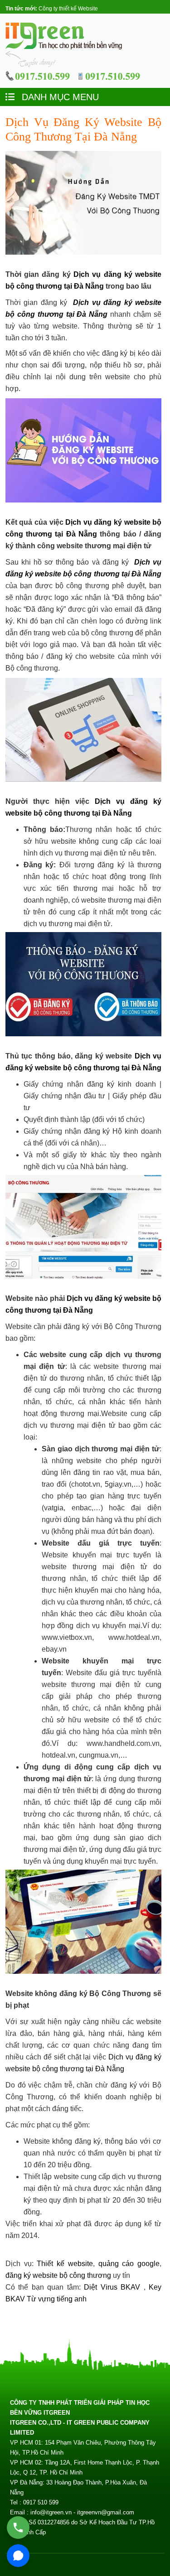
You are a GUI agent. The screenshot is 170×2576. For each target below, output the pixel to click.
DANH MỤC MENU (59, 97)
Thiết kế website (65, 2264)
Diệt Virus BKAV (114, 2287)
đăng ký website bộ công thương (58, 2275)
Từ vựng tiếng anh (57, 2299)
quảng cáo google (129, 2264)
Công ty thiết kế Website (68, 9)
